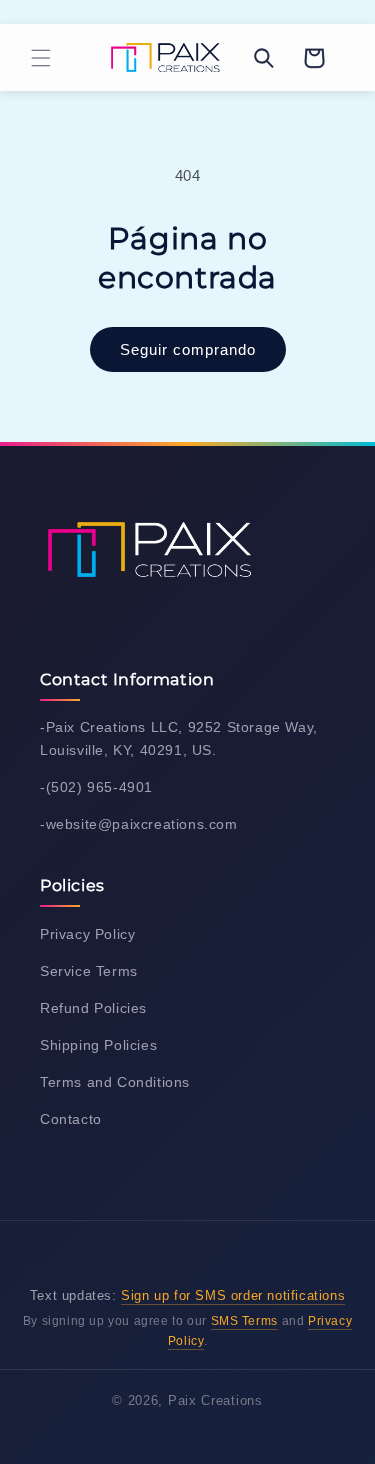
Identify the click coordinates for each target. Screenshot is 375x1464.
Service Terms (89, 971)
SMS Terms (244, 1321)
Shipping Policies (98, 1045)
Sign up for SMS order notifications (233, 1295)
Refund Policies (93, 1008)
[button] (41, 58)
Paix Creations (215, 1400)
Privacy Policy (87, 934)
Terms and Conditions (115, 1082)
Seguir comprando (188, 349)
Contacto (71, 1119)
